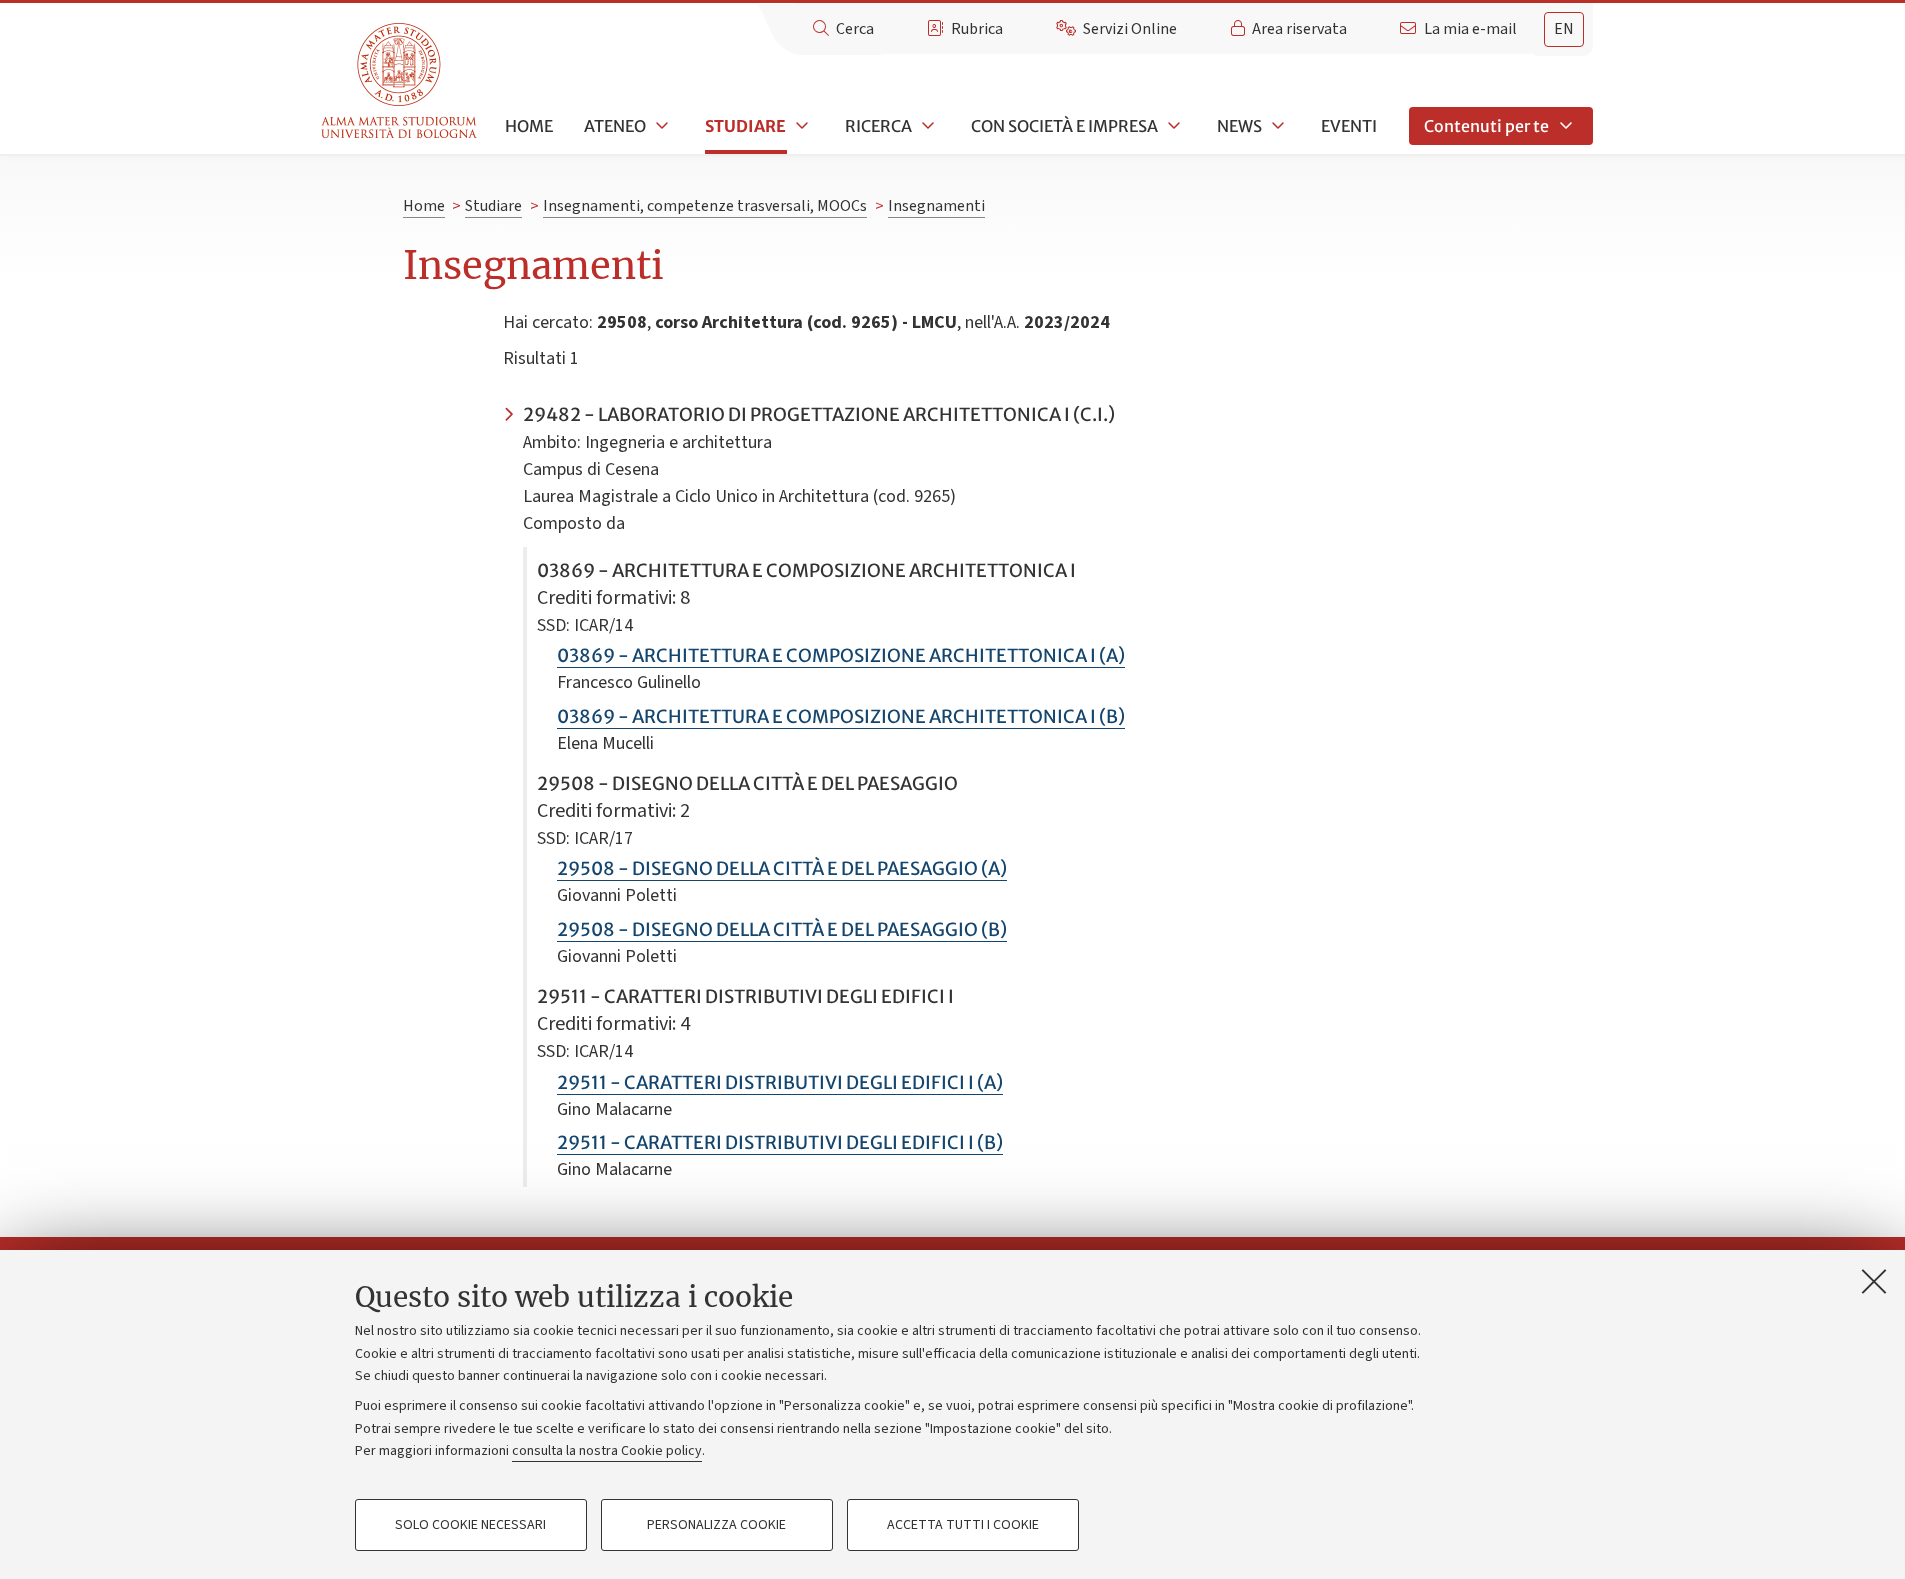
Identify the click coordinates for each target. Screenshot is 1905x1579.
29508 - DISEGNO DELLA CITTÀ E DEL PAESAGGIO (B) (782, 929)
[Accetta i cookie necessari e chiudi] (1874, 1281)
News (1239, 126)
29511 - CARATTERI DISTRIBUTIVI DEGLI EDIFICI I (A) (780, 1082)
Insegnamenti (936, 206)
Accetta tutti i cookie (963, 1525)
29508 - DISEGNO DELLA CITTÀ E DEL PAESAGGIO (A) (782, 868)
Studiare (745, 126)
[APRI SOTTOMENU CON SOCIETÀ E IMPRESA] (1172, 126)
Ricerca (878, 126)
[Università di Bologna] (400, 81)
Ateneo (615, 126)
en (1564, 29)
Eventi (1349, 126)
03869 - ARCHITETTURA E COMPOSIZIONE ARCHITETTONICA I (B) (841, 716)
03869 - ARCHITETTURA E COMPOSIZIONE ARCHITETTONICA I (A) (841, 655)
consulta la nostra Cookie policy (607, 1451)
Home (529, 126)
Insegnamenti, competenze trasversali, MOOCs (705, 206)
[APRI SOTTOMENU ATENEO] (660, 126)
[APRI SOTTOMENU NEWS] (1276, 126)
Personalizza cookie (716, 1525)
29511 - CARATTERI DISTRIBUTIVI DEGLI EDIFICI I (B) (780, 1142)
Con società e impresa (1064, 126)
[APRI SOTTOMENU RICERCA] (926, 126)
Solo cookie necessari (470, 1525)
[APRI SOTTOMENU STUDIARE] (800, 126)
